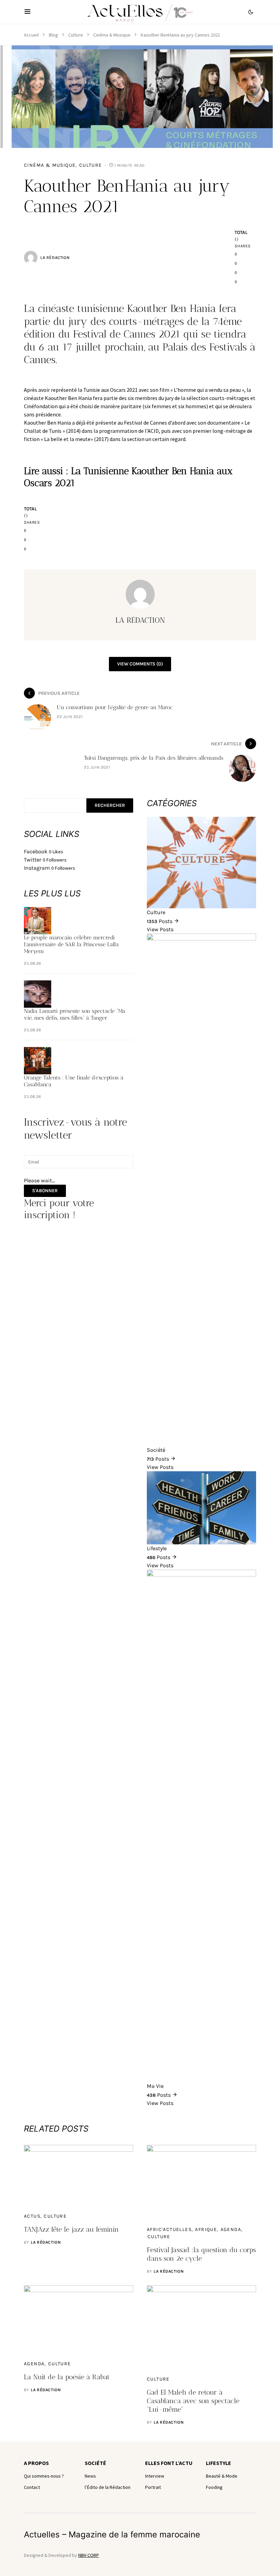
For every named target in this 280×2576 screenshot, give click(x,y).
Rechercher (110, 805)
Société (95, 2463)
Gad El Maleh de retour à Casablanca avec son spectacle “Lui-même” (193, 2401)
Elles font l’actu (169, 2463)
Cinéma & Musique (112, 35)
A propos (36, 2463)
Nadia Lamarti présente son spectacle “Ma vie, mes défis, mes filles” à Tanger (75, 1014)
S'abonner (45, 1191)
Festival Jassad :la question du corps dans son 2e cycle (201, 2254)
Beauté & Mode (222, 2476)
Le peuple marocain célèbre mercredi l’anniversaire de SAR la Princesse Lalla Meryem (71, 944)
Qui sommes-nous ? (44, 2476)
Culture (76, 35)
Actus (32, 2216)
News (90, 2476)
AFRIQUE (206, 2229)
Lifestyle (219, 2463)
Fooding (214, 2487)
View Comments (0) (140, 664)
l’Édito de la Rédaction (108, 2487)
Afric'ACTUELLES (169, 2229)
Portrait (153, 2487)
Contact (32, 2487)
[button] (27, 12)
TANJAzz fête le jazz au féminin (71, 2229)
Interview (155, 2476)
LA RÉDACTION (55, 258)
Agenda (231, 2229)
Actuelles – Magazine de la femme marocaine (112, 2534)
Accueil (31, 35)
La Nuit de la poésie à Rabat (67, 2377)
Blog (53, 35)
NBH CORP (89, 2555)
